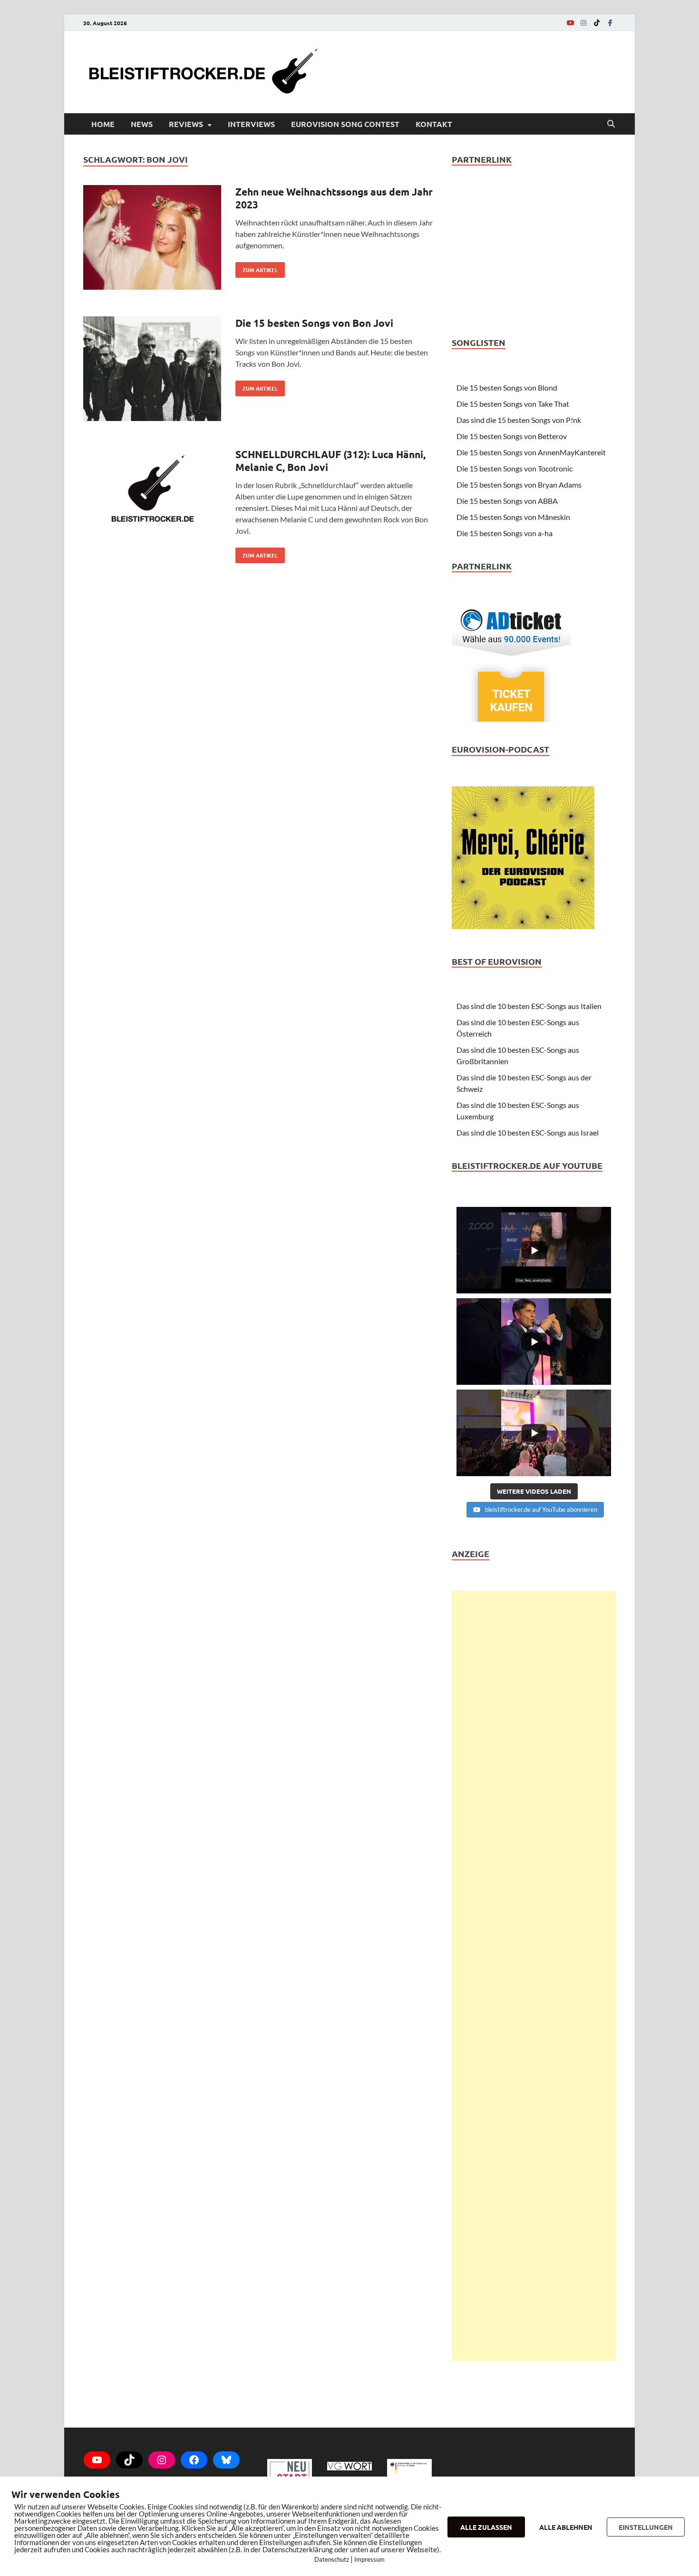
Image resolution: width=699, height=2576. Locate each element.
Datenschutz (332, 2559)
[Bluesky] (226, 2460)
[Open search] (611, 124)
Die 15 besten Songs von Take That (513, 404)
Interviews (251, 124)
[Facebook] (610, 23)
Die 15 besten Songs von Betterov (512, 436)
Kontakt (434, 124)
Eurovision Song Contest (345, 124)
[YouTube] (570, 23)
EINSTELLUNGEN (646, 2527)
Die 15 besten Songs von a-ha (505, 533)
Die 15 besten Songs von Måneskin (513, 517)
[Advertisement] (534, 1976)
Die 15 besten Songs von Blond (507, 387)
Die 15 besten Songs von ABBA (507, 501)
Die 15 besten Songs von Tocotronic (515, 468)
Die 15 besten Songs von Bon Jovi (314, 323)
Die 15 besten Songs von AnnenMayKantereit (531, 452)
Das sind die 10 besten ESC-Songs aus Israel (528, 1132)
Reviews (186, 124)
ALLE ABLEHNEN (566, 2527)
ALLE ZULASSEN (486, 2527)
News (142, 124)
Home (103, 124)
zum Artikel (257, 268)
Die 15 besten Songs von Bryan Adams (519, 485)
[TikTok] (597, 23)
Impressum (369, 2559)
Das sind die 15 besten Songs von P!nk (519, 420)
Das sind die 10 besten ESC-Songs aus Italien (529, 1006)
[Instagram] (583, 23)
